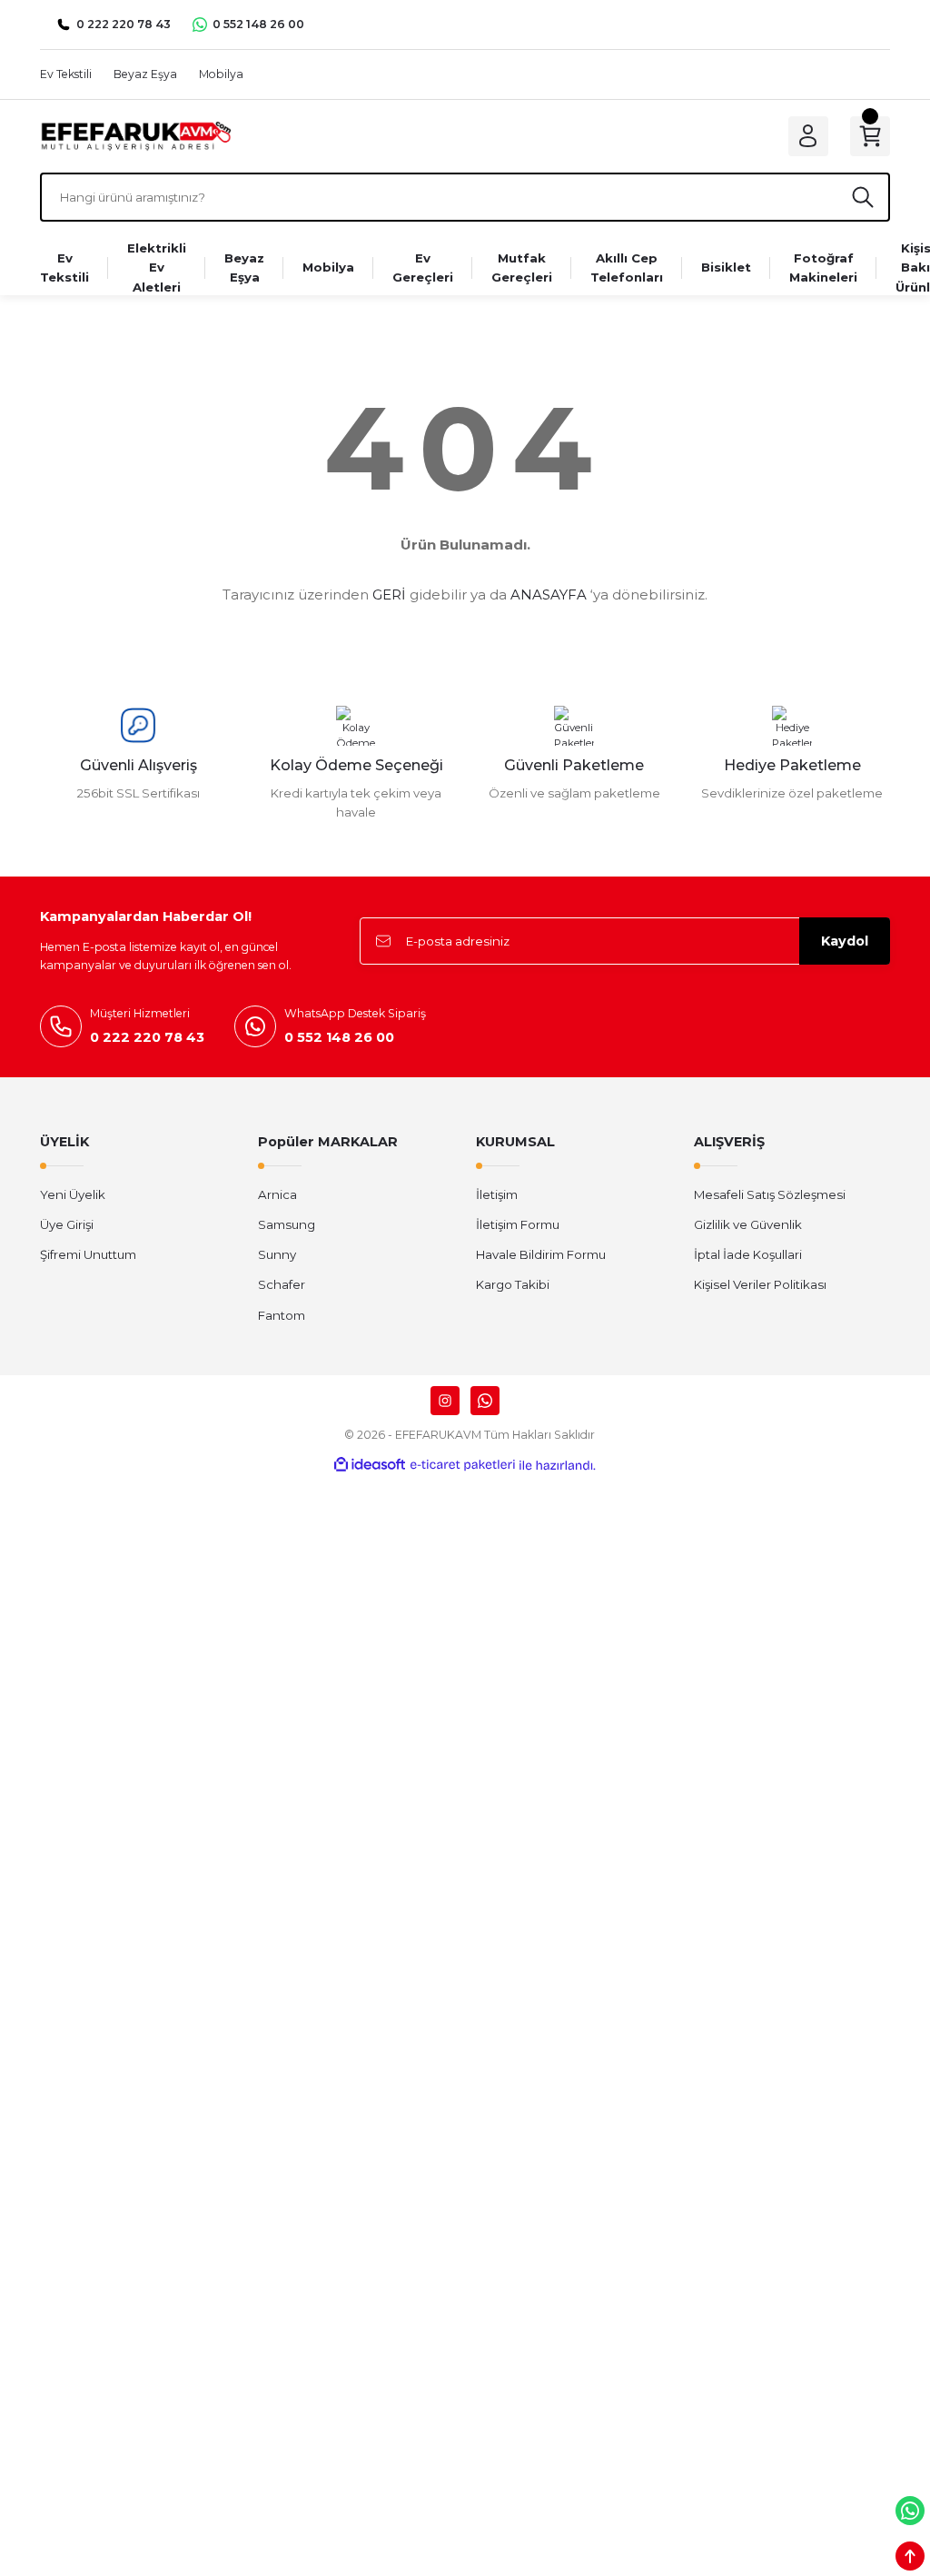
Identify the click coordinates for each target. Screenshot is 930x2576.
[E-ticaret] (463, 1466)
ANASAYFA (549, 594)
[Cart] (870, 136)
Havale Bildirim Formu (541, 1254)
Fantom (282, 1315)
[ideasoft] (370, 1465)
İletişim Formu (518, 1224)
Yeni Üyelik (73, 1194)
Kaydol (845, 941)
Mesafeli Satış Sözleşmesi (770, 1194)
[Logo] (136, 135)
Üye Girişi (67, 1224)
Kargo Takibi (513, 1284)
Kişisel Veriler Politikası (760, 1284)
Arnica (277, 1194)
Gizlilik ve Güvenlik (748, 1224)
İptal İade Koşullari (748, 1254)
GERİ (389, 594)
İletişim (497, 1194)
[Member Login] (808, 136)
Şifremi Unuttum (88, 1254)
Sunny (277, 1254)
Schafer (282, 1284)
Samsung (287, 1224)
